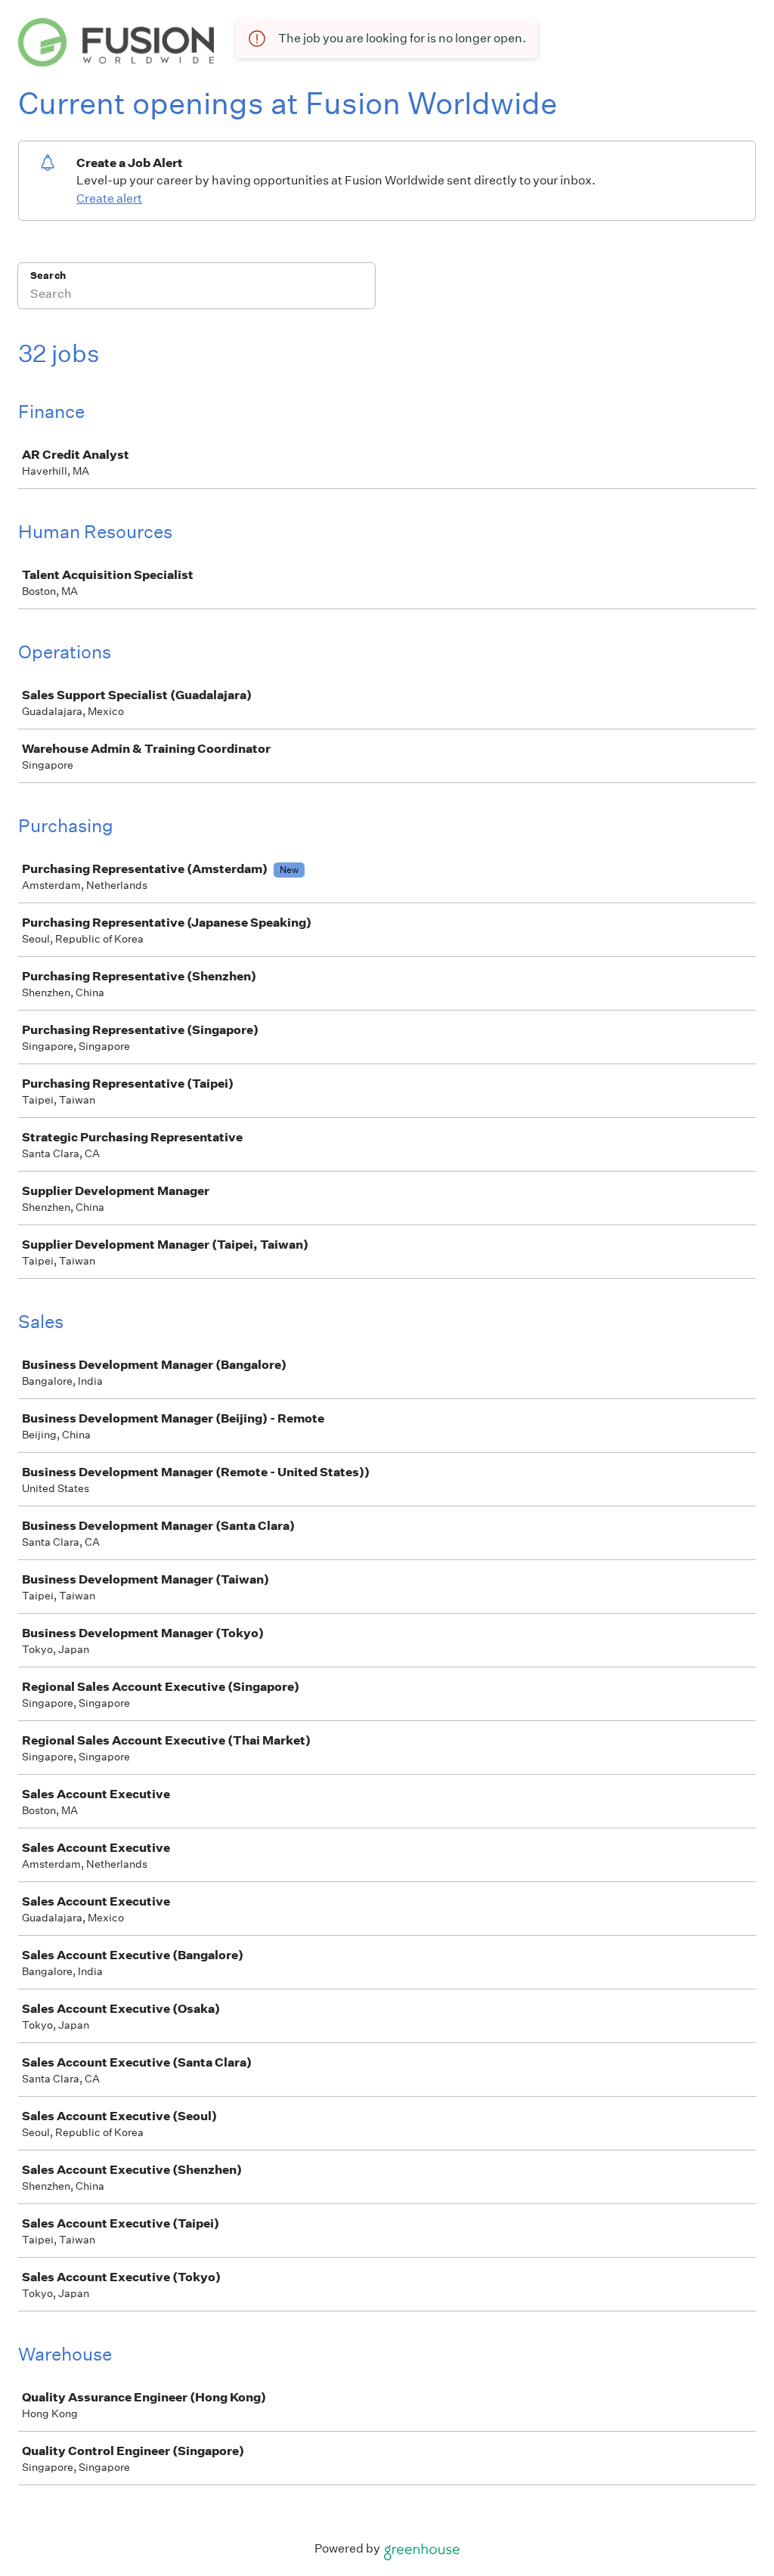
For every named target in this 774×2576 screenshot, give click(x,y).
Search (48, 276)
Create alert (109, 198)
